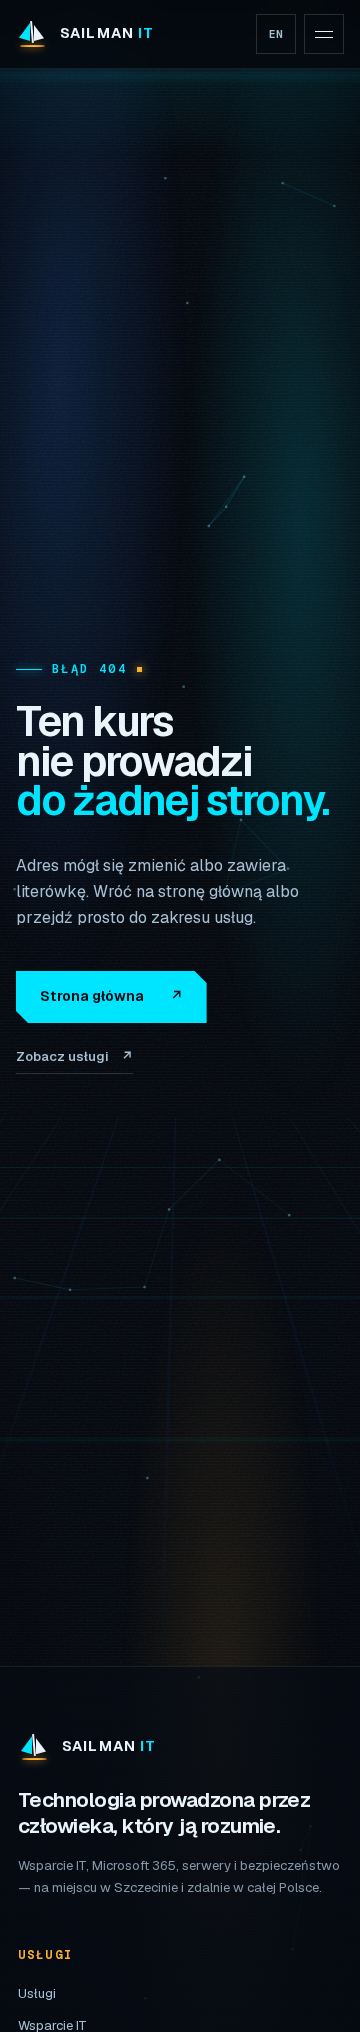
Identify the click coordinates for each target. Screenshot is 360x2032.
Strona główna (111, 996)
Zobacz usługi (74, 1056)
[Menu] (324, 34)
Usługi (37, 1993)
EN (276, 34)
